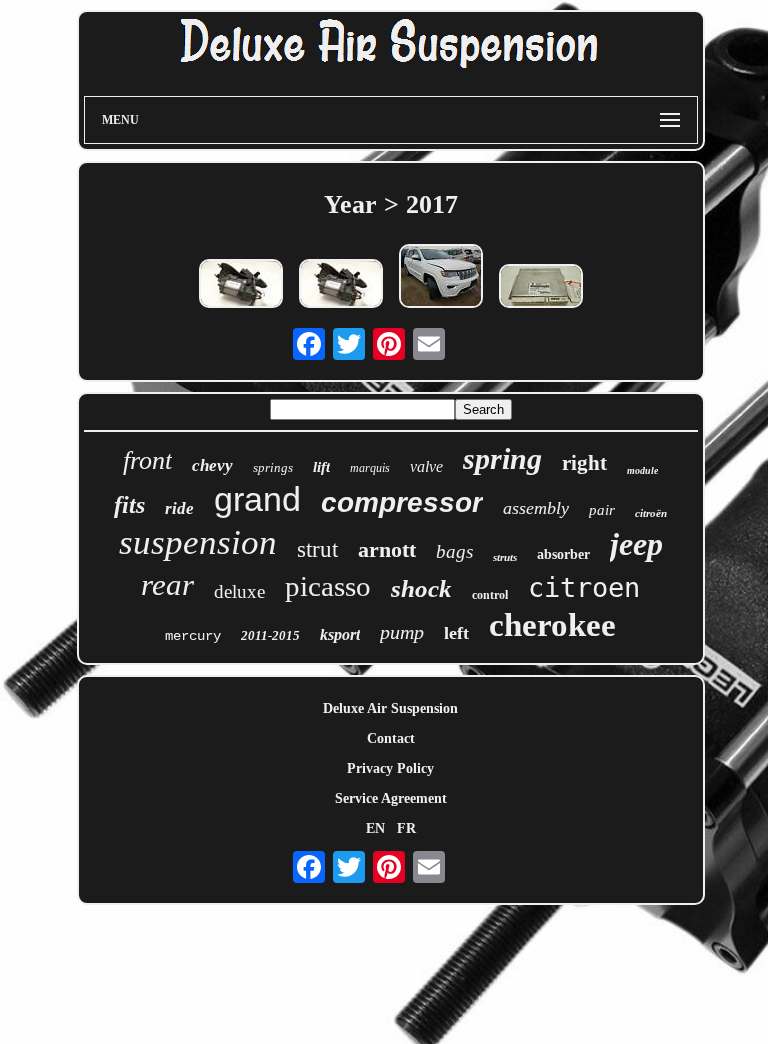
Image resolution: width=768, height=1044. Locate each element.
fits (129, 505)
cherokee (552, 625)
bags (454, 551)
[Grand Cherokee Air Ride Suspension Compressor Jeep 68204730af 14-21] (241, 285)
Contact (391, 738)
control (490, 595)
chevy (212, 465)
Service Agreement (391, 798)
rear (167, 584)
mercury (193, 636)
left (456, 633)
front (147, 460)
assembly (536, 508)
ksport (340, 634)
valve (426, 466)
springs (273, 467)
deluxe (239, 591)
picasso (328, 586)
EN (375, 828)
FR (406, 828)
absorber (563, 554)
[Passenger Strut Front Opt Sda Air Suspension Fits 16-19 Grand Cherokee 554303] (441, 278)
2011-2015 (270, 635)
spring (502, 458)
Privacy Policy (390, 768)
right (584, 463)
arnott (387, 549)
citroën (651, 513)
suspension (198, 542)
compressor (402, 502)
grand (257, 499)
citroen (584, 587)
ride (179, 508)
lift (321, 467)
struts (505, 557)
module (642, 470)
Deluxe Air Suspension (390, 708)
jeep (636, 544)
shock (421, 588)
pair (602, 510)
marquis (370, 468)
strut (317, 549)
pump (402, 632)
